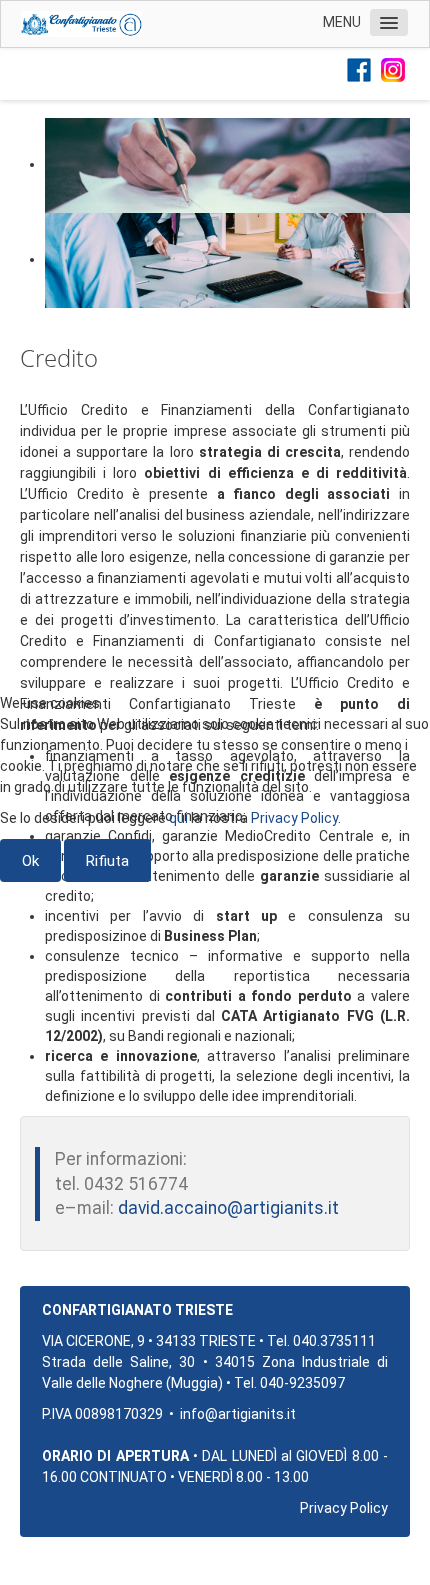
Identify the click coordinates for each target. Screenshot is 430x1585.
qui (178, 818)
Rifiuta (107, 861)
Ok (30, 861)
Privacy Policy (294, 818)
